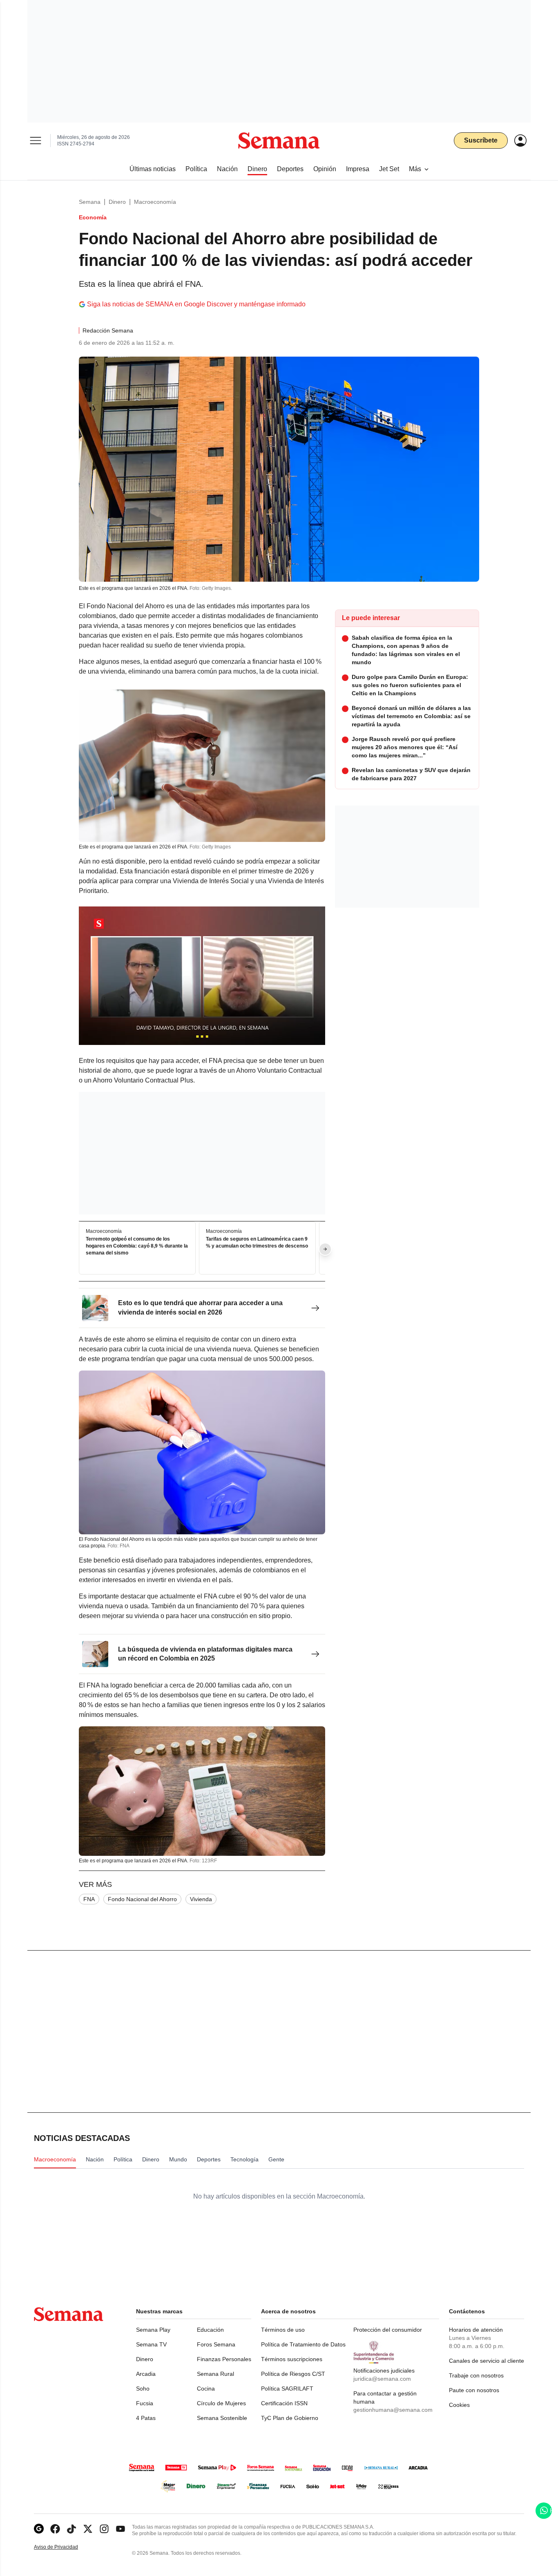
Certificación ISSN (284, 2403)
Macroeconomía (155, 202)
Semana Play (153, 2330)
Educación (210, 2330)
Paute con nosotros (474, 2390)
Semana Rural (215, 2374)
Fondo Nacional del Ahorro (142, 1899)
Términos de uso (283, 2330)
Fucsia (145, 2403)
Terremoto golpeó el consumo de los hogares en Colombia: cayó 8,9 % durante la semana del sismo (137, 1246)
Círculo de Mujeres (221, 2403)
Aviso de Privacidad (65, 2547)
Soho (143, 2388)
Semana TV (151, 2344)
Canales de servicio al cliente (487, 2361)
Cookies (459, 2405)
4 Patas (146, 2418)
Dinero (117, 202)
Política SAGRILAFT (287, 2388)
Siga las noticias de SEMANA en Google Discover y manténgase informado (196, 304)
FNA (89, 1899)
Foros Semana (216, 2344)
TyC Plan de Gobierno (290, 2418)
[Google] (39, 2529)
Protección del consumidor (388, 2330)
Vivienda (201, 1899)
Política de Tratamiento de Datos (303, 2344)
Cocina (206, 2388)
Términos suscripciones (292, 2359)
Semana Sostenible (222, 2418)
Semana (90, 202)
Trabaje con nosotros (476, 2375)
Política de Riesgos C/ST (293, 2374)
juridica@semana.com (382, 2379)
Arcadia (146, 2374)
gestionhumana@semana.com (393, 2410)
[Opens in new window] (55, 2529)
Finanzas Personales (224, 2359)
